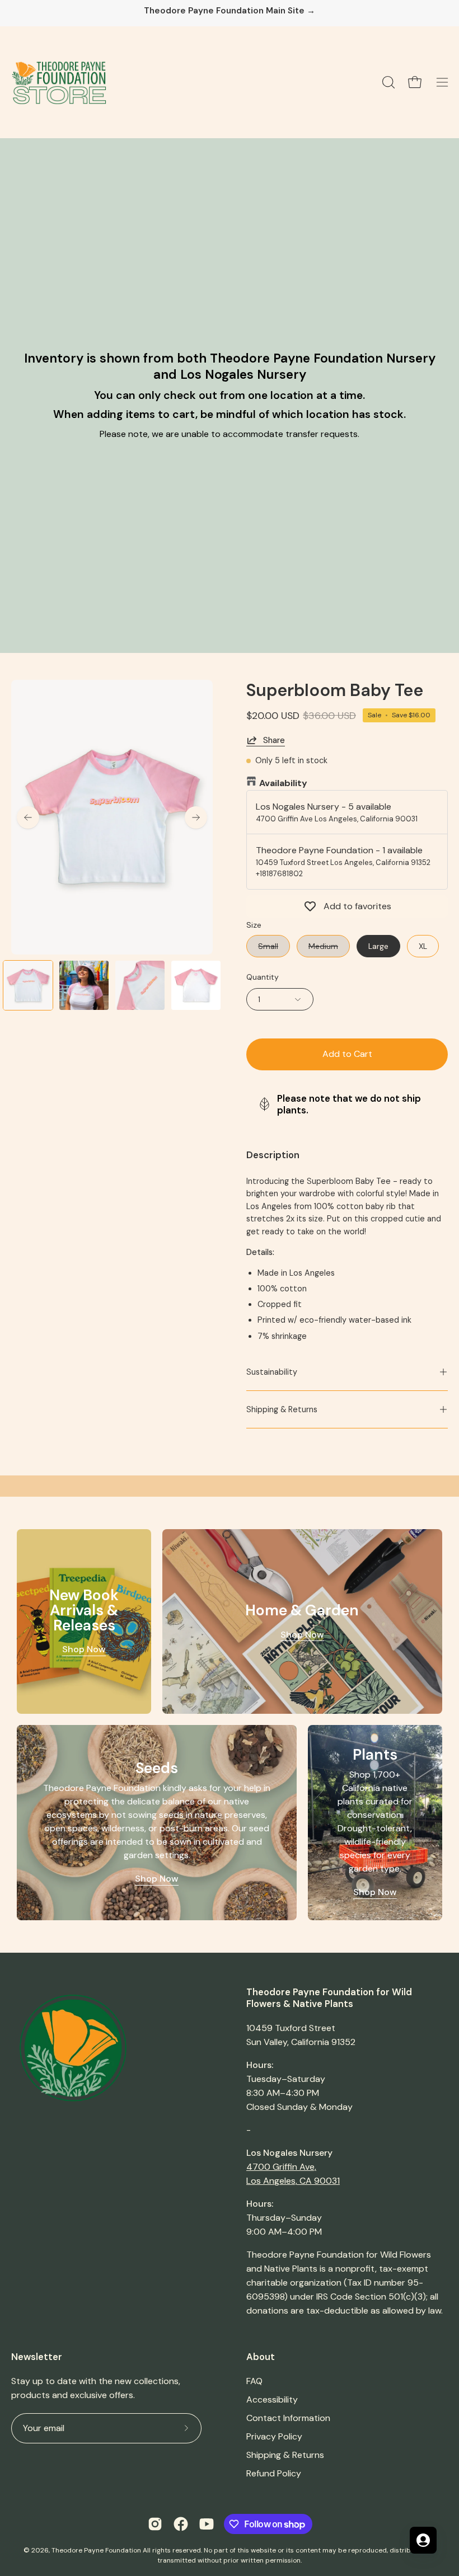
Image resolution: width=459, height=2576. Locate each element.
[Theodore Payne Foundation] (59, 82)
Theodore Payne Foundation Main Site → (230, 11)
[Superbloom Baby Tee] (28, 985)
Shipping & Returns (282, 1409)
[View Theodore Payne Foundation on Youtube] (207, 2524)
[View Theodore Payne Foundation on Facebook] (181, 2524)
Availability (283, 783)
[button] (387, 82)
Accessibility (272, 2399)
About (261, 2357)
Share (274, 740)
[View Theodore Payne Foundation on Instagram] (155, 2524)
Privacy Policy (274, 2436)
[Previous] (28, 817)
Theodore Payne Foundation (96, 2550)
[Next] (196, 817)
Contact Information (288, 2418)
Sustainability (272, 1372)
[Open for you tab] (423, 2540)
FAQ (254, 2381)
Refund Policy (274, 2473)
